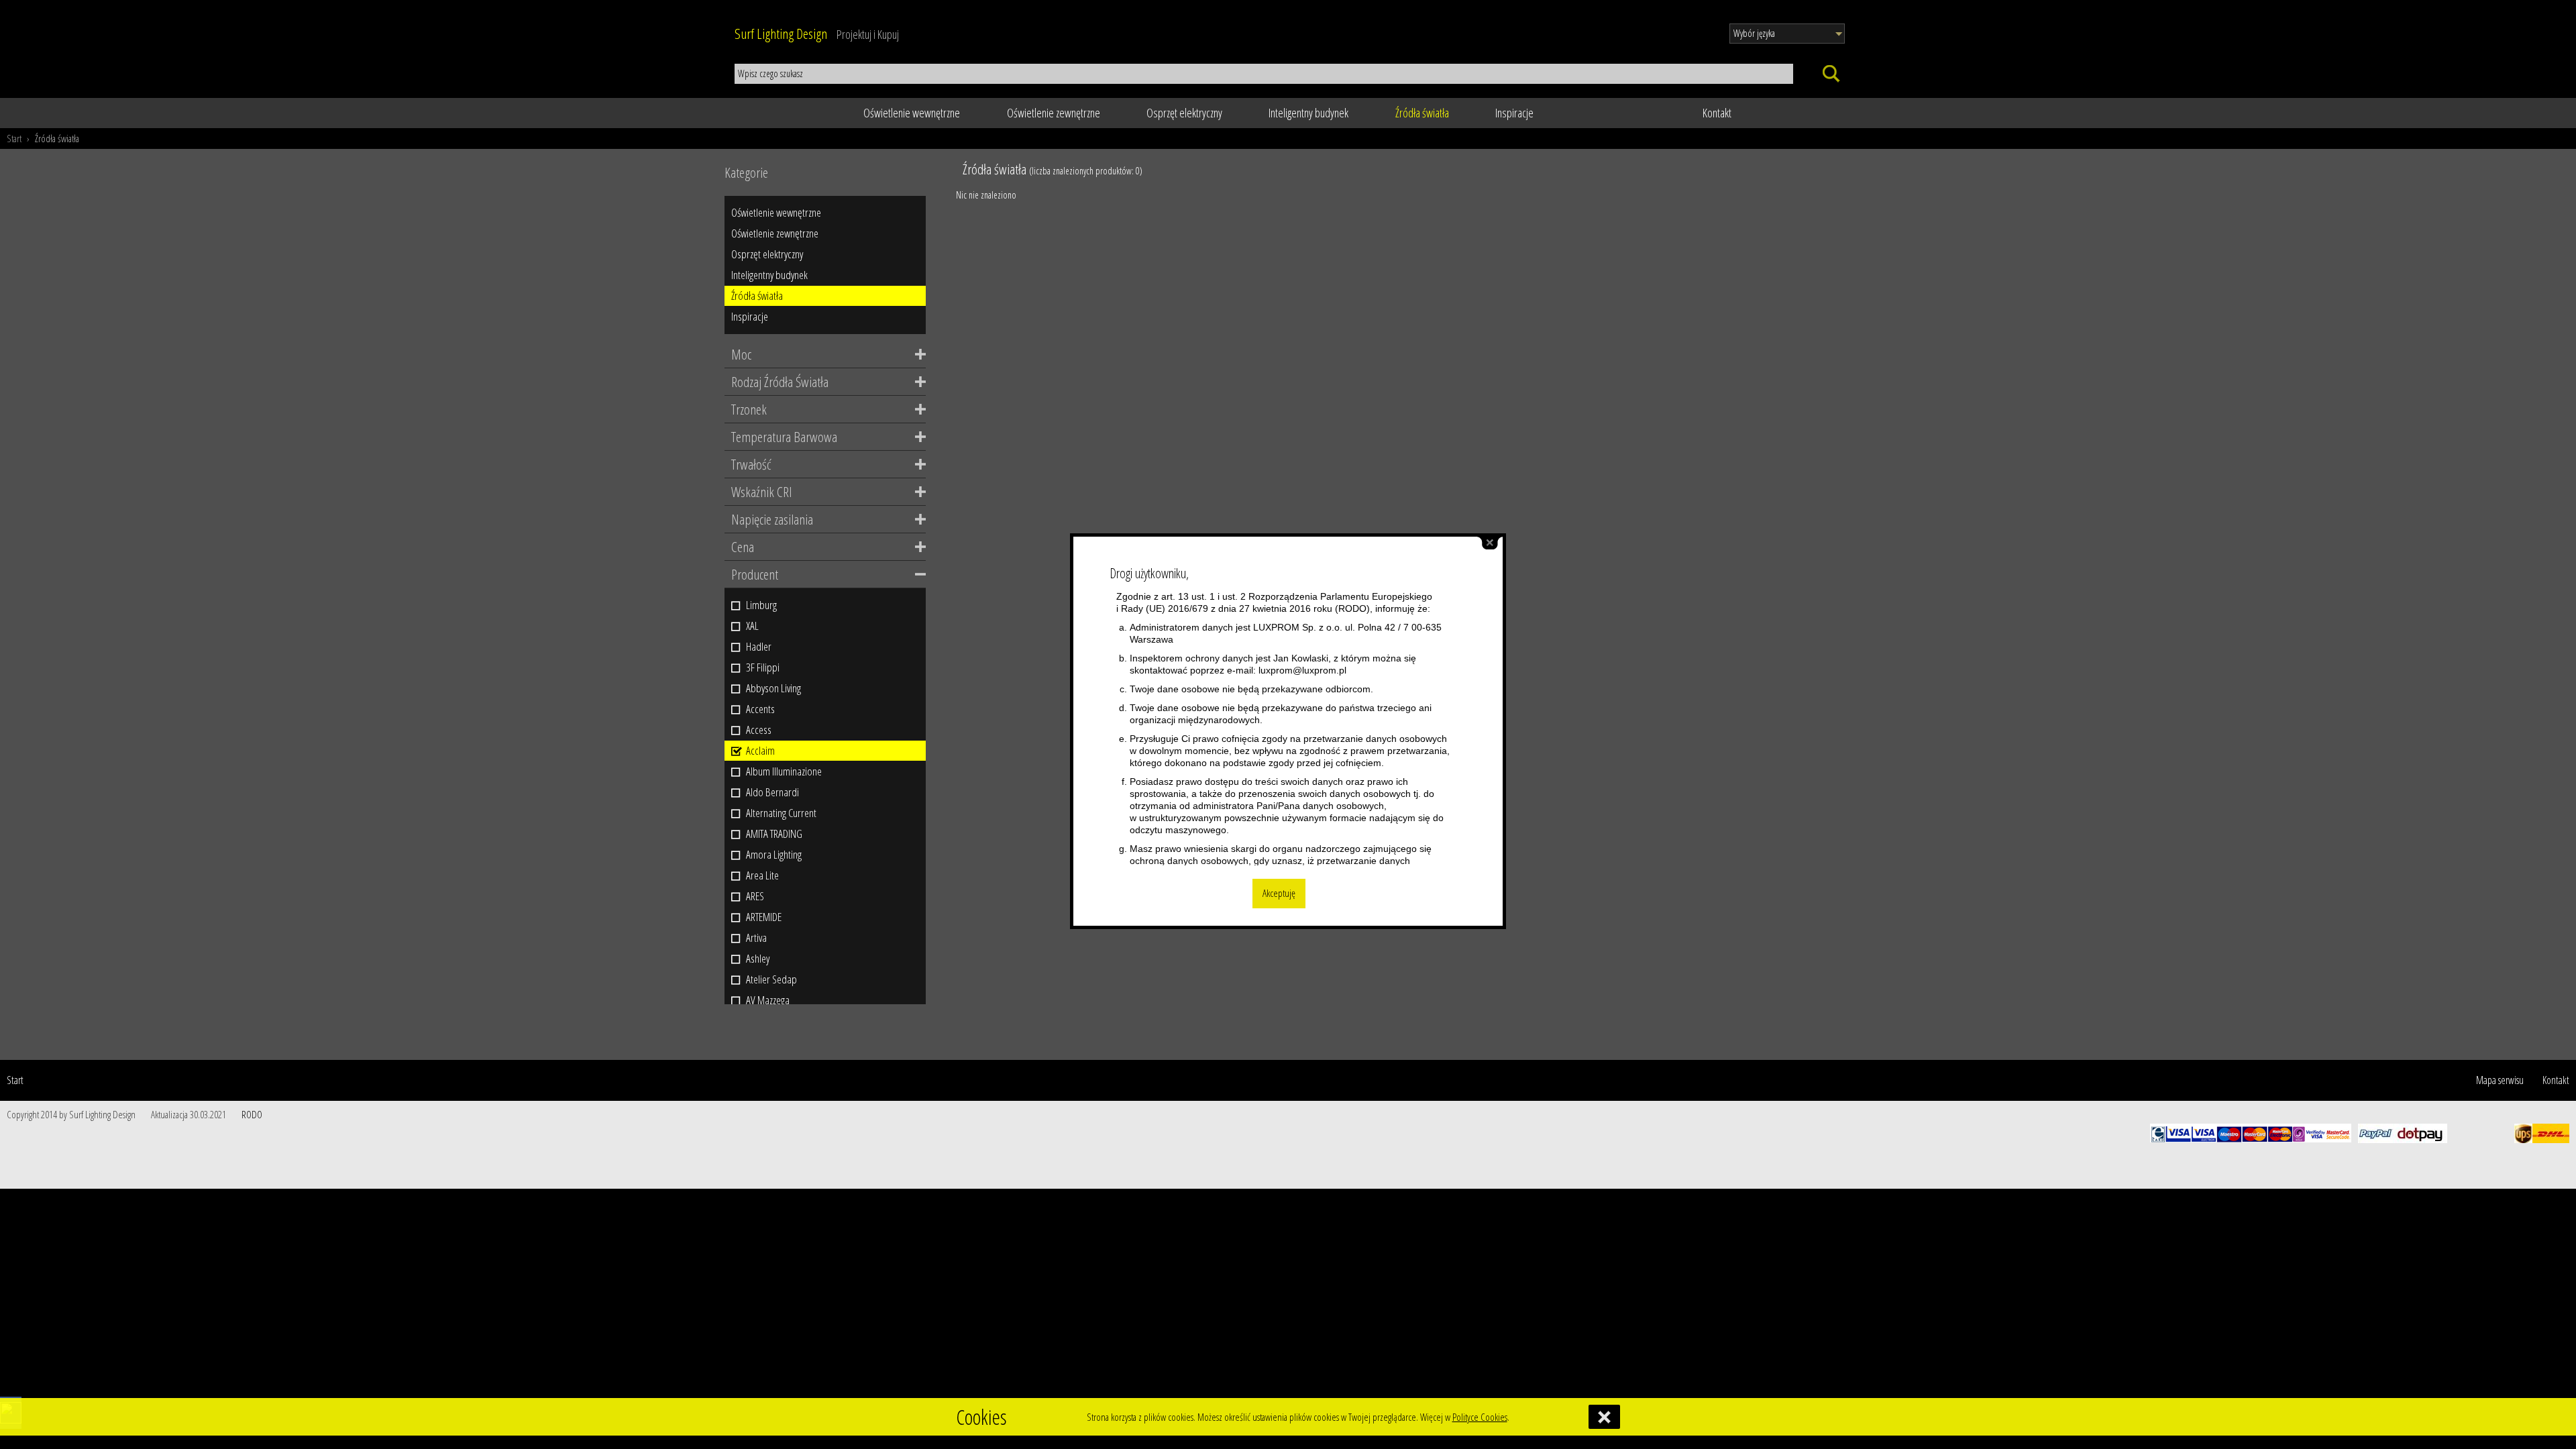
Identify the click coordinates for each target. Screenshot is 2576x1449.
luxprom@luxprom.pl (1302, 670)
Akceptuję (1279, 893)
